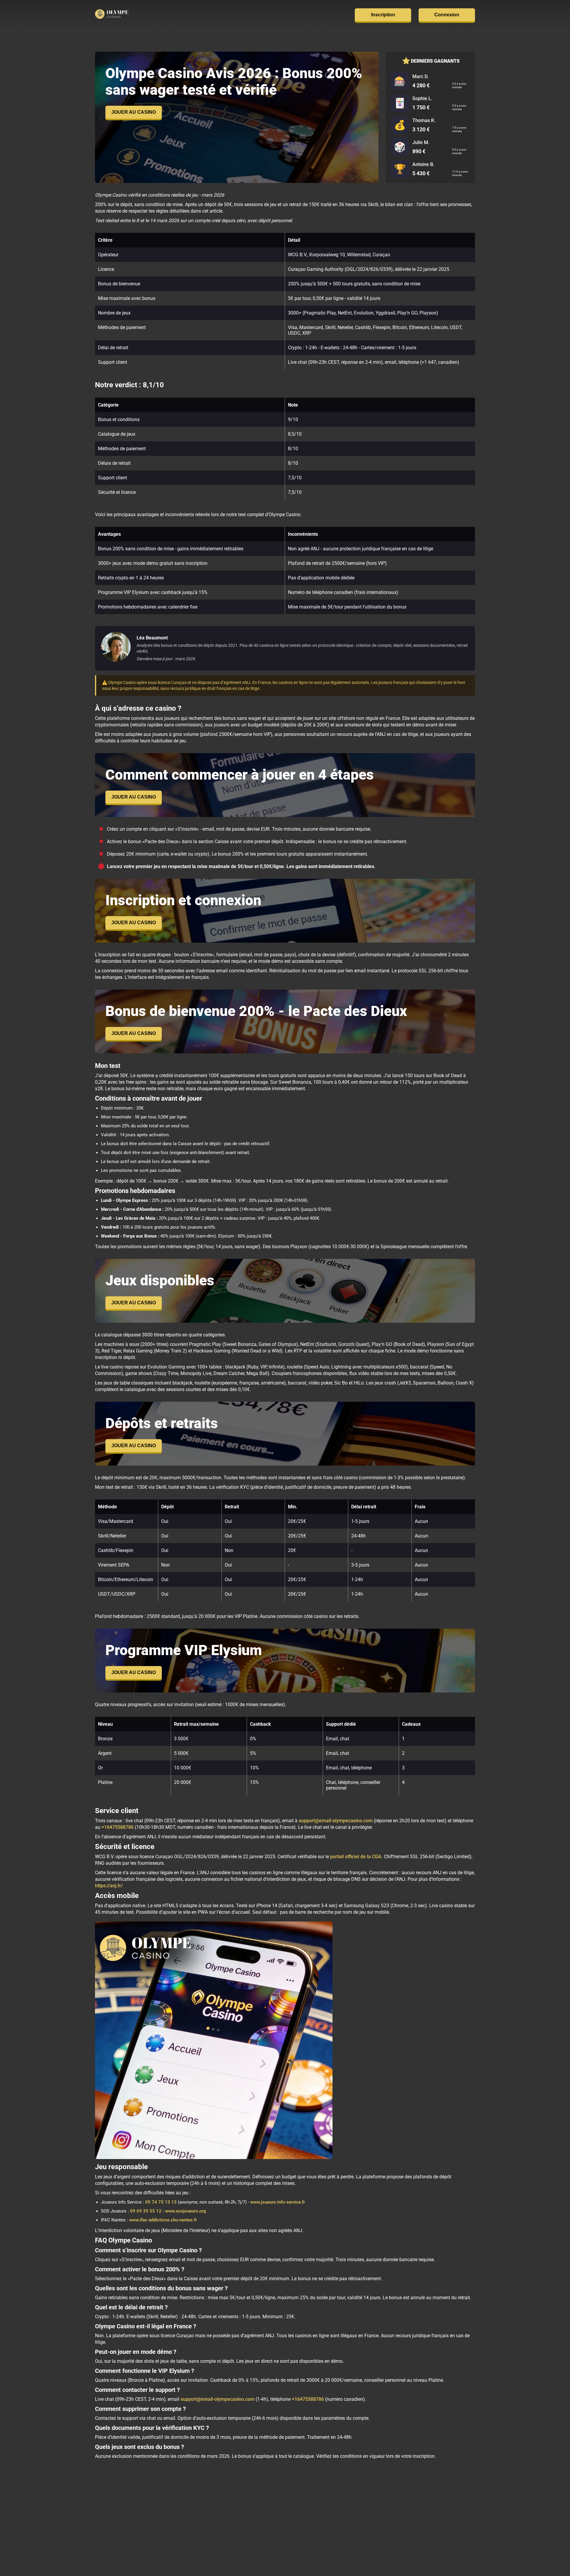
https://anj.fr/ (109, 1886)
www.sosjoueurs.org (186, 2211)
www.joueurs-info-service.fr (278, 2202)
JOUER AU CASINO (134, 112)
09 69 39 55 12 (146, 2211)
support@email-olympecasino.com (336, 1821)
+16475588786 (118, 1827)
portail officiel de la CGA (356, 1857)
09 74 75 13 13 (161, 2202)
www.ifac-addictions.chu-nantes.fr (163, 2220)
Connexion (447, 15)
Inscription (383, 15)
